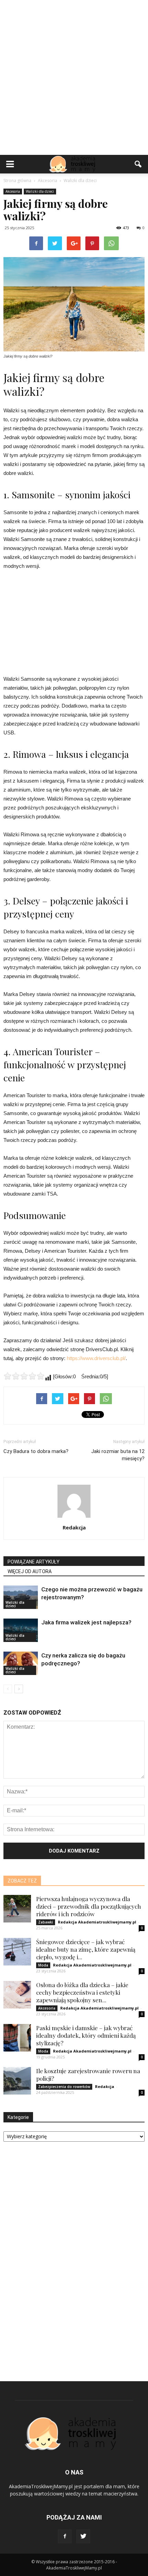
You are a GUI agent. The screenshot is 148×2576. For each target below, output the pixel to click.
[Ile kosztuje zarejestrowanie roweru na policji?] (17, 2081)
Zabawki (46, 1922)
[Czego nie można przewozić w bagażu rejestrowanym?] (21, 1597)
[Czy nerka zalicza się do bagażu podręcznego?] (21, 1663)
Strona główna (17, 181)
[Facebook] (65, 2536)
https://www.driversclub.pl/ (96, 1358)
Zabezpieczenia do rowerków (64, 2087)
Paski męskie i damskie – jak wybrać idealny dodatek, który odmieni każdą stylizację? (86, 2035)
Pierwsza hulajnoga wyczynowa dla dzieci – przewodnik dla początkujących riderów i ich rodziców (89, 1906)
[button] (138, 164)
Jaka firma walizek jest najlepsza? (86, 1622)
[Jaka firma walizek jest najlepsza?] (21, 1630)
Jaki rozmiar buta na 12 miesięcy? (118, 1455)
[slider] (24, 1376)
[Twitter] (83, 2536)
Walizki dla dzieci (40, 191)
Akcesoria (13, 191)
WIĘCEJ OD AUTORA (30, 1571)
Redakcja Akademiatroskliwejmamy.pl (97, 1922)
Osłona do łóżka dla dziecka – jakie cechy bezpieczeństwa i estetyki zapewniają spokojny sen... (82, 1992)
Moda (43, 1965)
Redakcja (74, 1527)
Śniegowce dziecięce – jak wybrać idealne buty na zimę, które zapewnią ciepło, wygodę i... (86, 1949)
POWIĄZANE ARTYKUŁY (34, 1562)
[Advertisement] (74, 77)
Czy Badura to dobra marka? (36, 1451)
